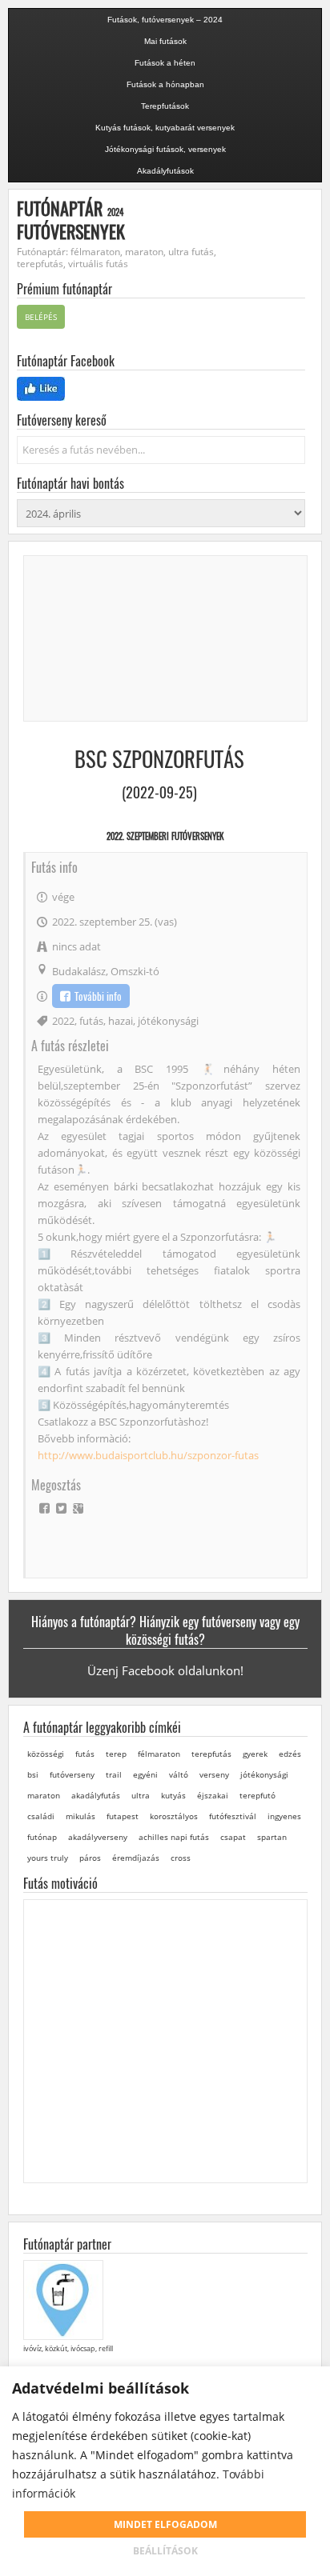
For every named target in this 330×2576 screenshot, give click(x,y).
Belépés (41, 317)
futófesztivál (233, 1816)
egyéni (145, 1774)
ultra (141, 1795)
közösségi (46, 1754)
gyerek (255, 1754)
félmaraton (159, 1754)
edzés (290, 1754)
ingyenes (284, 1816)
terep (116, 1754)
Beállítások (165, 2551)
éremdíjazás (136, 1858)
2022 (63, 1021)
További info (98, 996)
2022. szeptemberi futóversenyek (165, 836)
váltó (179, 1774)
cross (181, 1858)
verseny (214, 1774)
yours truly (48, 1858)
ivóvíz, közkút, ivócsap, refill (68, 2348)
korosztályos (174, 1816)
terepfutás (211, 1754)
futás (91, 1021)
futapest (123, 1816)
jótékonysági (168, 1021)
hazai (121, 1021)
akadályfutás (96, 1795)
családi (41, 1816)
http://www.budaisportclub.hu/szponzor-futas (148, 1455)
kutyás (173, 1795)
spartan (272, 1837)
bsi (33, 1774)
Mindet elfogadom (165, 2524)
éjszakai (213, 1795)
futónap (42, 1837)
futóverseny (72, 1774)
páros (90, 1858)
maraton (44, 1795)
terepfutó (258, 1795)
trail (114, 1774)
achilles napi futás (174, 1837)
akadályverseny (98, 1837)
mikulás (80, 1816)
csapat (233, 1837)
